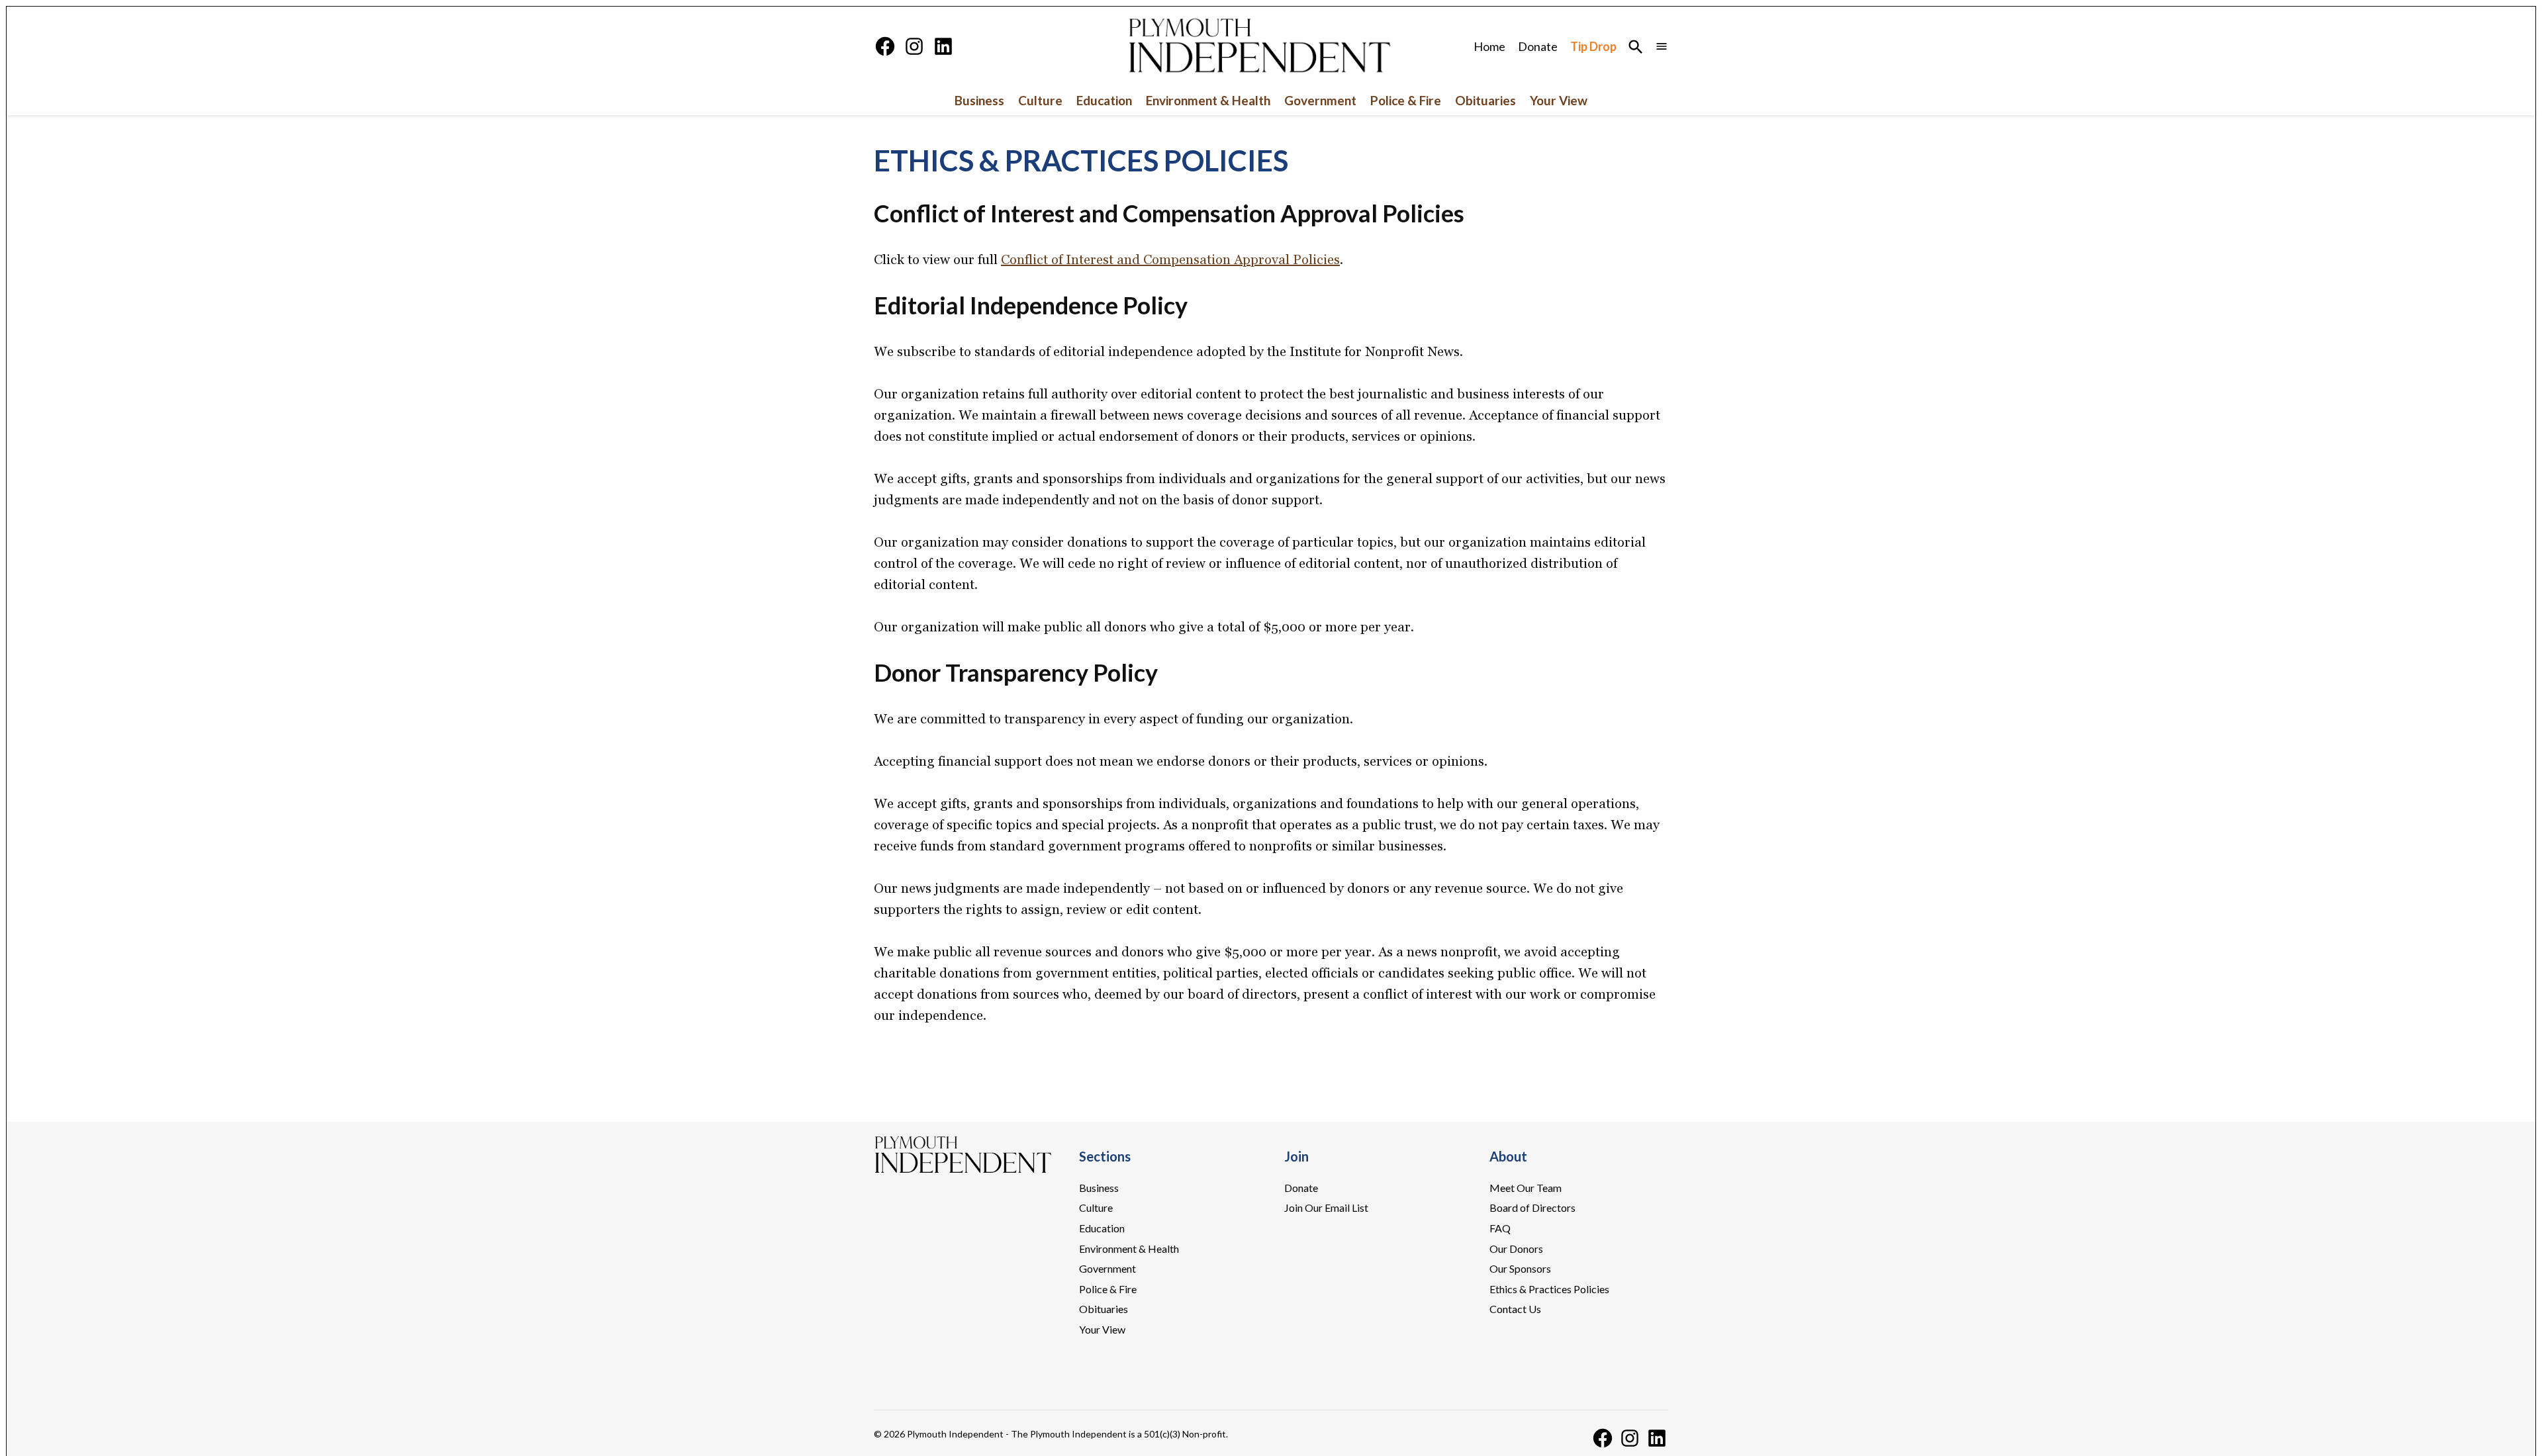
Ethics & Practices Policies (1549, 1289)
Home (1489, 46)
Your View (1559, 100)
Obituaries (1485, 100)
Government (1320, 100)
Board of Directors (1532, 1207)
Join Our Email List (1326, 1207)
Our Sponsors (1520, 1268)
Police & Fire (1406, 100)
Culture (1040, 100)
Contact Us (1515, 1309)
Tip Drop (1593, 46)
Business (979, 100)
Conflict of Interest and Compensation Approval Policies (1170, 259)
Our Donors (1516, 1249)
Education (1104, 100)
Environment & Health (1208, 100)
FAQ (1500, 1228)
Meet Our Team (1526, 1188)
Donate (1538, 46)
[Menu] (1662, 47)
